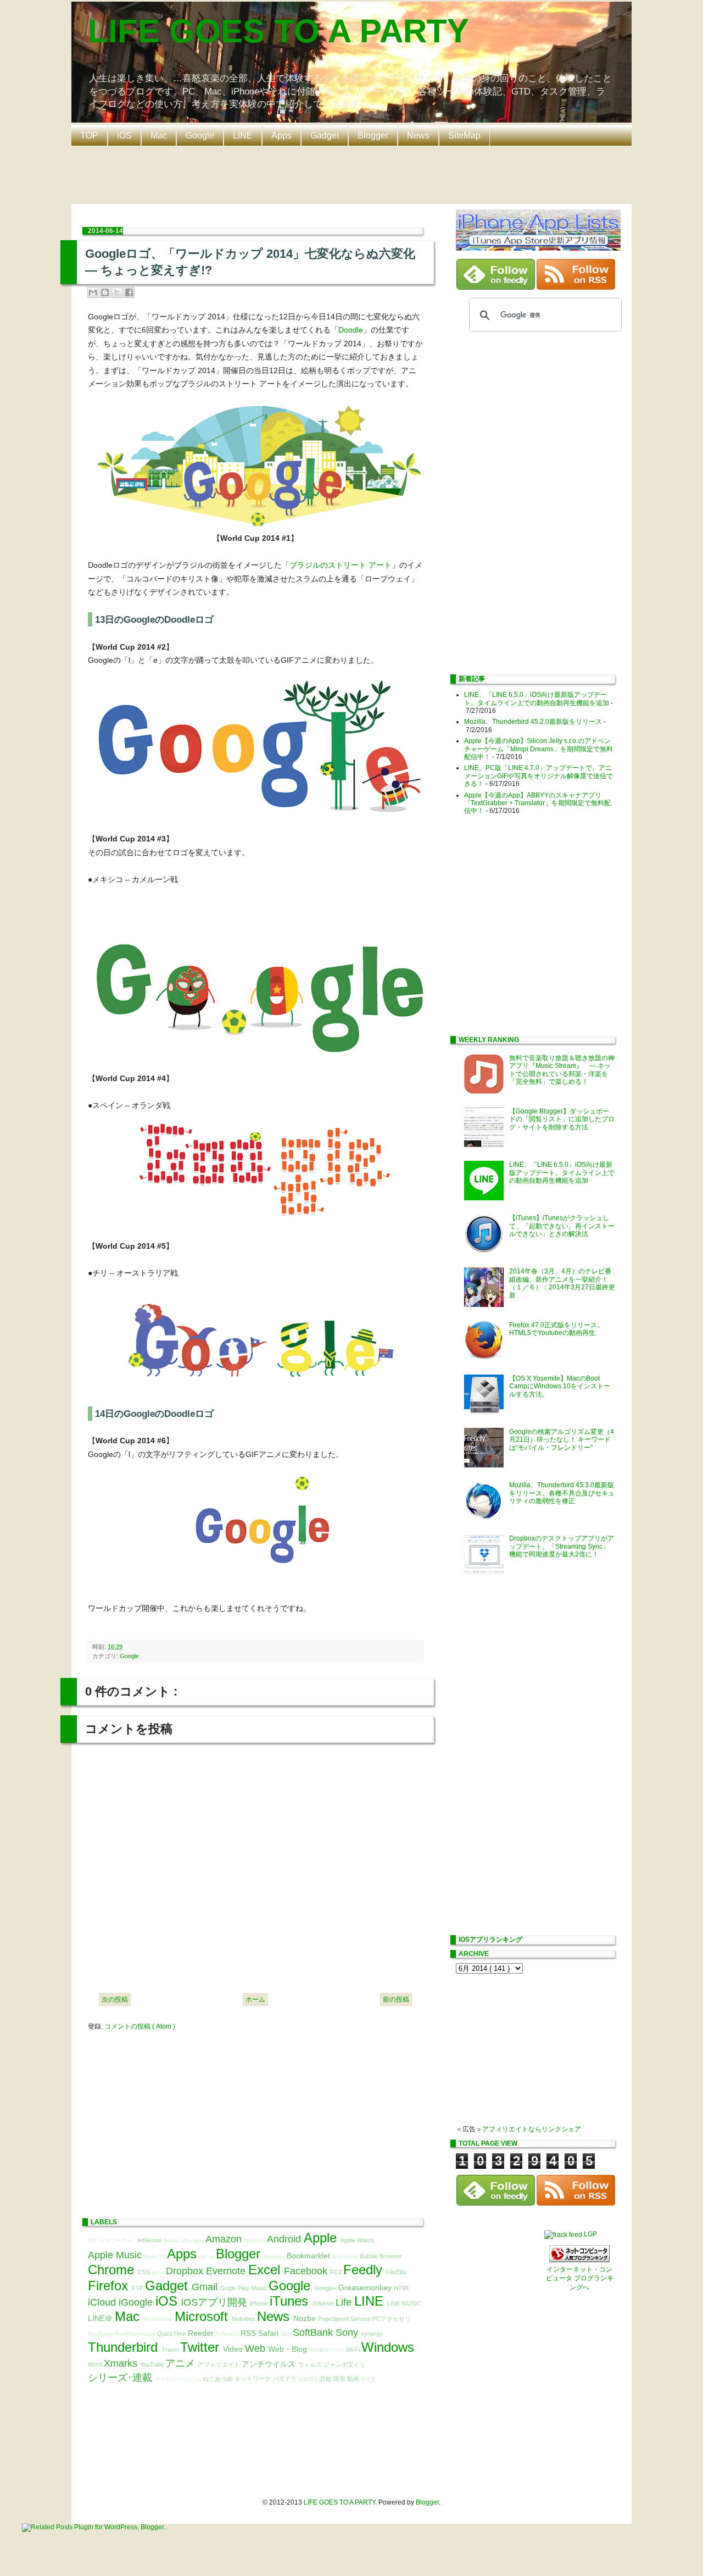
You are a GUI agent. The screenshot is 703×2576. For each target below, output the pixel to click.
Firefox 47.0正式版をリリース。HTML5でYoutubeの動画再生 (556, 1329)
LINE (243, 135)
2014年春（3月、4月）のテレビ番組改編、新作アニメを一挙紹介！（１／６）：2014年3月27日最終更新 (562, 1283)
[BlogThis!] (105, 292)
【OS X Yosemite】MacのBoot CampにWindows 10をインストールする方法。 (560, 1386)
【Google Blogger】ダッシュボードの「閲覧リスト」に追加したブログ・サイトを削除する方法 (562, 1119)
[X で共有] (117, 292)
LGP (590, 2234)
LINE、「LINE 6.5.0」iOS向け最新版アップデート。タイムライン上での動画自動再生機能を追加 (537, 699)
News (418, 135)
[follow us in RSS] (576, 287)
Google (200, 135)
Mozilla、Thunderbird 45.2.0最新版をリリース (533, 722)
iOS (124, 135)
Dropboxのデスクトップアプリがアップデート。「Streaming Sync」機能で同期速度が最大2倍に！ (562, 1546)
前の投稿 (396, 1999)
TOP (89, 135)
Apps (281, 135)
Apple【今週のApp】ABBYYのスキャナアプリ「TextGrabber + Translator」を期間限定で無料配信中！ (537, 803)
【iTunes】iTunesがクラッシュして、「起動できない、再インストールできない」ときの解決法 (562, 1226)
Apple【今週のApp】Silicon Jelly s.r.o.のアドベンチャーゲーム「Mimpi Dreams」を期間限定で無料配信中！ (539, 749)
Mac (159, 135)
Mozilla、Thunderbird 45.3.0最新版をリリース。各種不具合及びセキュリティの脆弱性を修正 (562, 1493)
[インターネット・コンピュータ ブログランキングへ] (579, 2260)
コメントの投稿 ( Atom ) (140, 2026)
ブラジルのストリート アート (341, 565)
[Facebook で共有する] (129, 292)
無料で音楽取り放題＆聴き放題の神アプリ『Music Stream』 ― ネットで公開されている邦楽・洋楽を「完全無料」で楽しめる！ (562, 1070)
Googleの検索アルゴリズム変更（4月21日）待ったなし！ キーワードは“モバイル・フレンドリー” (562, 1440)
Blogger (373, 135)
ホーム (255, 1999)
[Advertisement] (354, 174)
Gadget (325, 135)
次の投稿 (115, 1999)
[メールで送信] (93, 292)
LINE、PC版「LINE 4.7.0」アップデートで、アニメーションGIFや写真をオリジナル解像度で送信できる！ (539, 776)
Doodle (351, 330)
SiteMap (464, 135)
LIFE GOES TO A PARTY (278, 31)
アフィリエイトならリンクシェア (532, 2129)
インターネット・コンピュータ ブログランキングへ (580, 2279)
